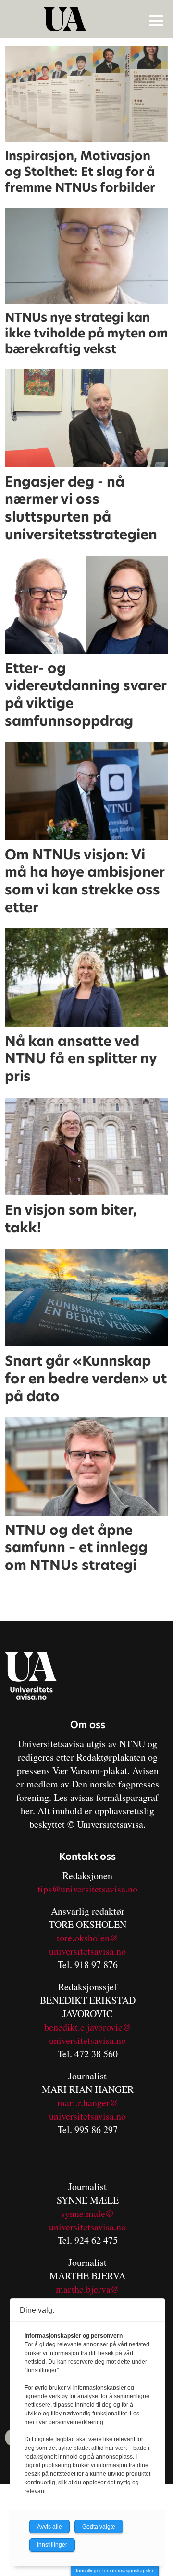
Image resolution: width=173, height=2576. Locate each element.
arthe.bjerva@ (91, 2289)
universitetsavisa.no (87, 1951)
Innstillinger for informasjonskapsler (115, 2570)
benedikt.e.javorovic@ (88, 2027)
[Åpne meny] (156, 20)
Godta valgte (99, 2527)
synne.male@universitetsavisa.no (87, 2220)
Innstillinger (52, 2545)
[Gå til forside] (88, 19)
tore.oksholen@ (87, 1938)
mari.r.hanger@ (88, 2103)
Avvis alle (49, 2527)
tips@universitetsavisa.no (87, 1889)
